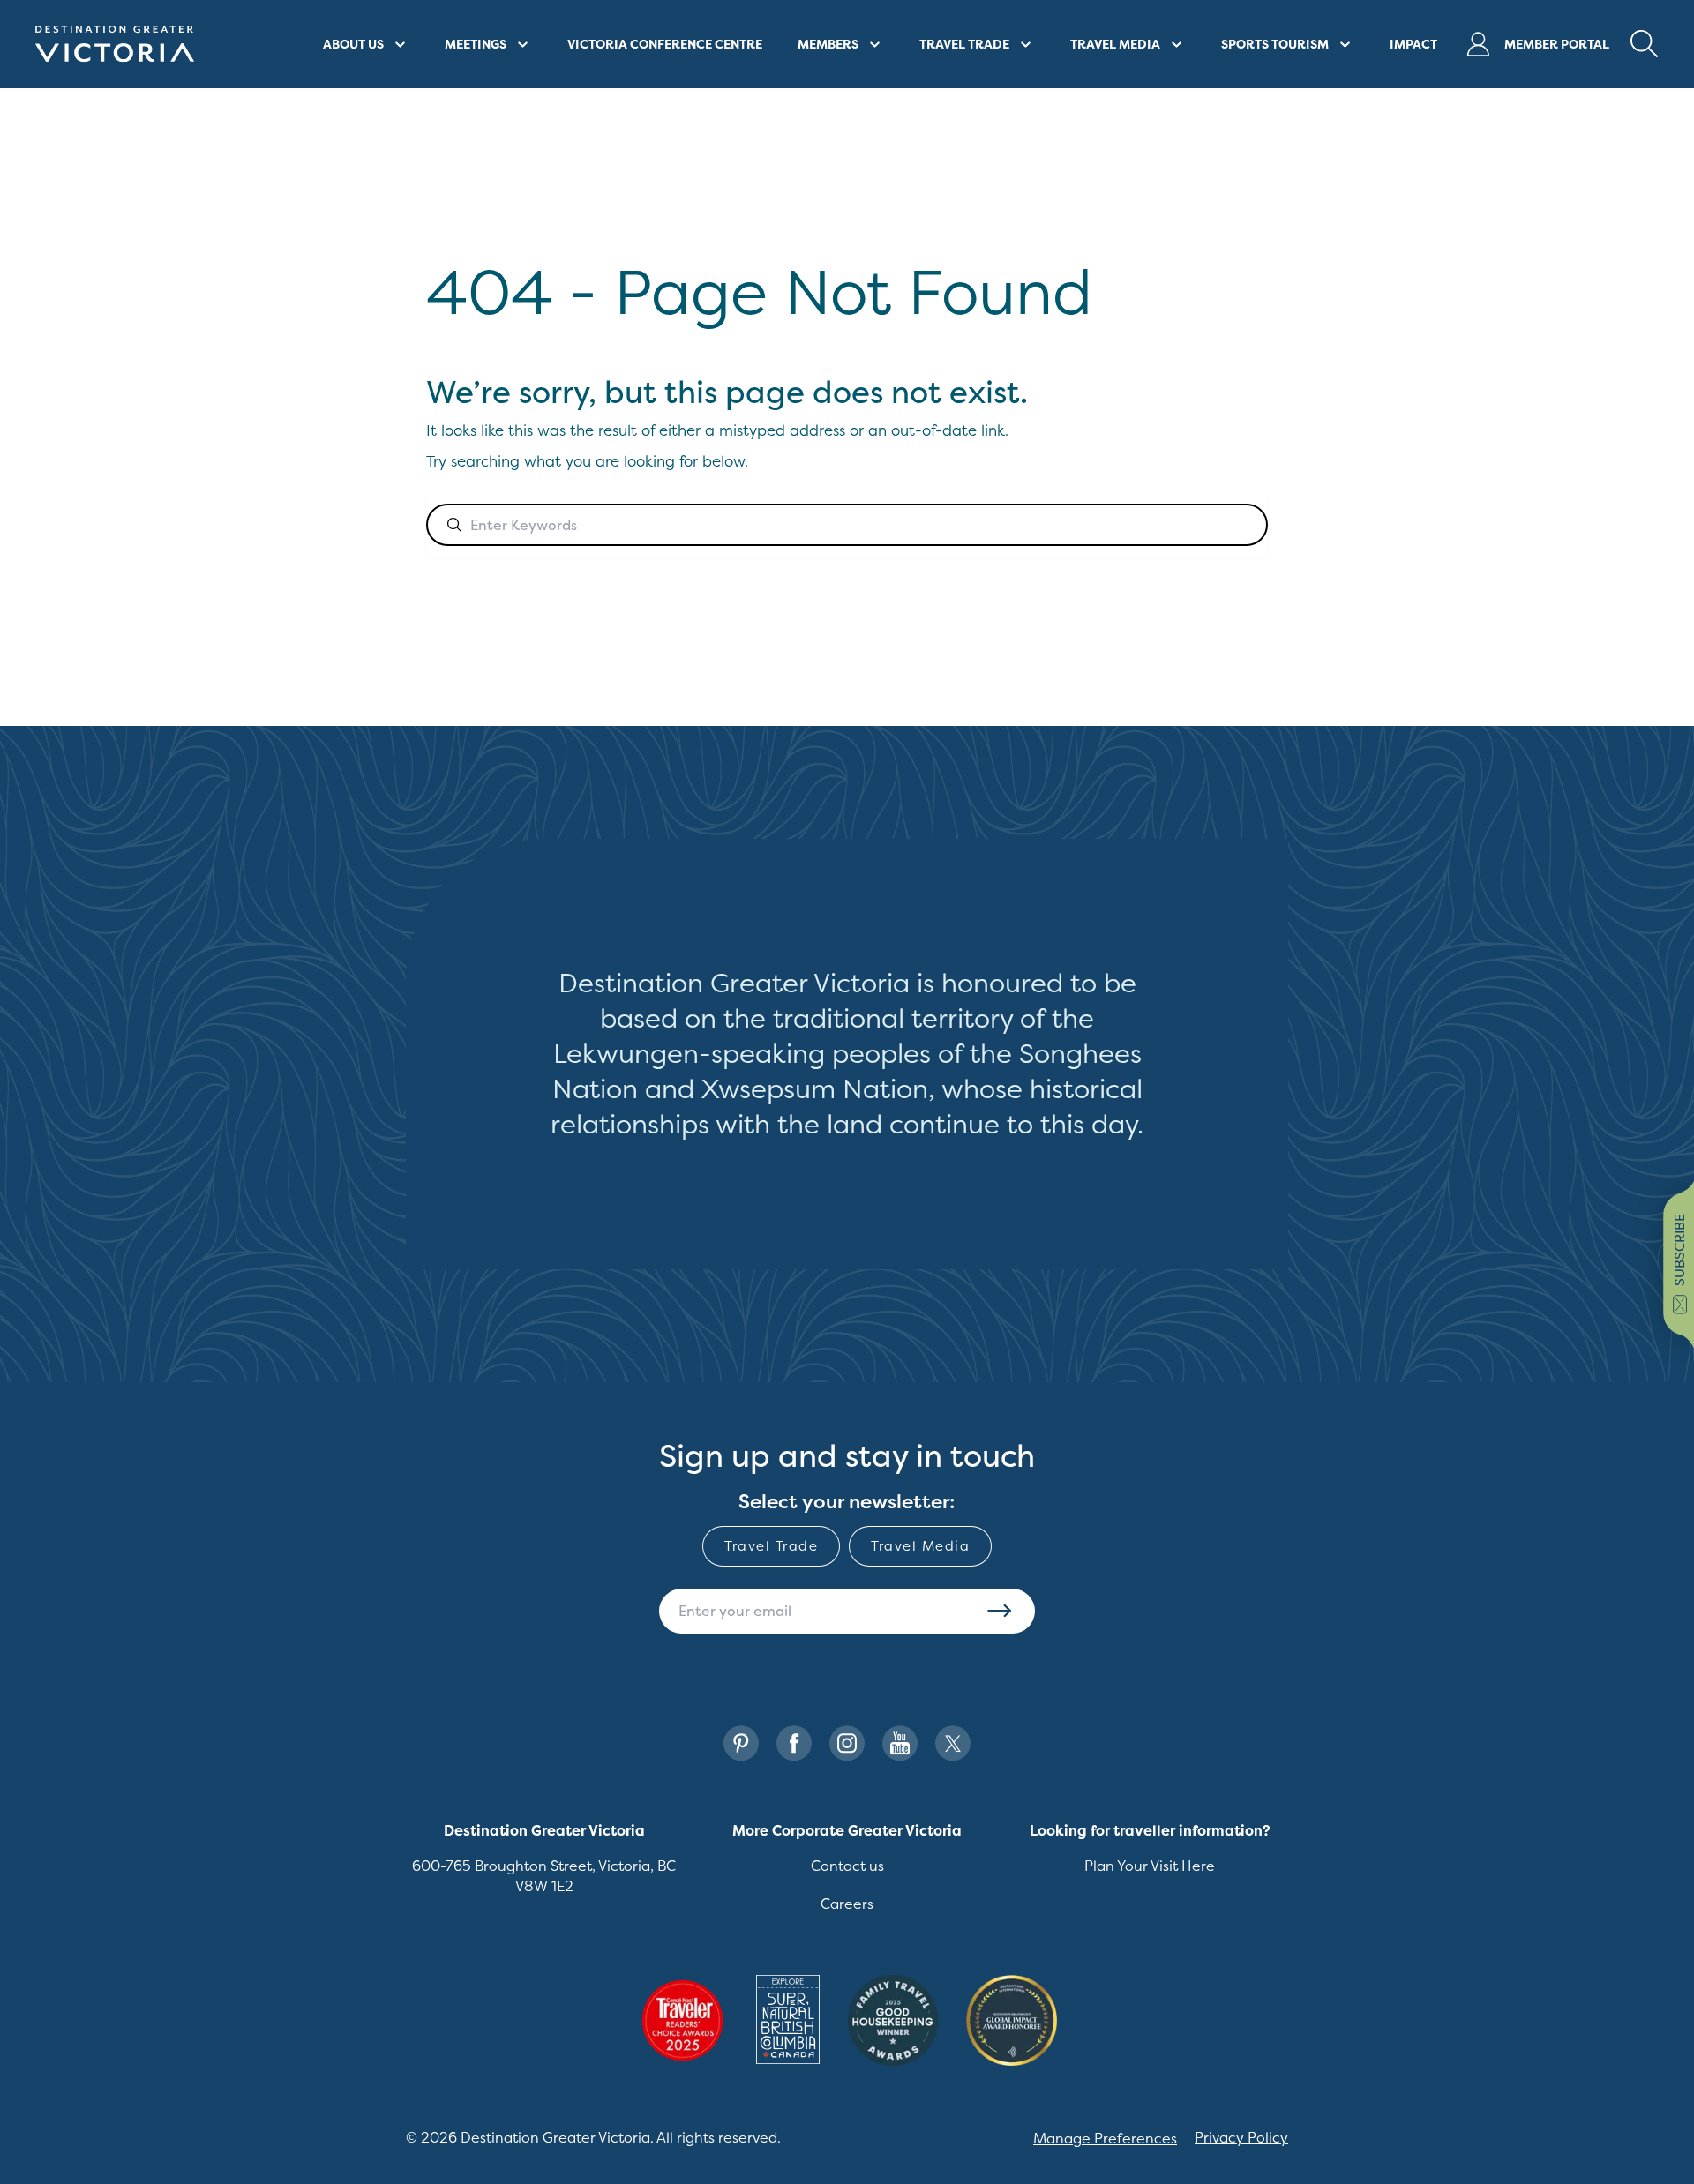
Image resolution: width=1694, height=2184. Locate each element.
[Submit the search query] (454, 525)
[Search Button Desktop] (1645, 44)
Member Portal (1557, 44)
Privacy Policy (1241, 2137)
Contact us (847, 1866)
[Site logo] (115, 44)
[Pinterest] (741, 1743)
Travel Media (920, 1546)
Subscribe (1000, 1611)
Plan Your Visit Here (1150, 1866)
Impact (1413, 44)
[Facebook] (794, 1743)
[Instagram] (847, 1743)
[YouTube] (900, 1743)
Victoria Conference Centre (665, 44)
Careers (847, 1904)
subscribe (1679, 1250)
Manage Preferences (1105, 2138)
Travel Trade (771, 1546)
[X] (953, 1743)
